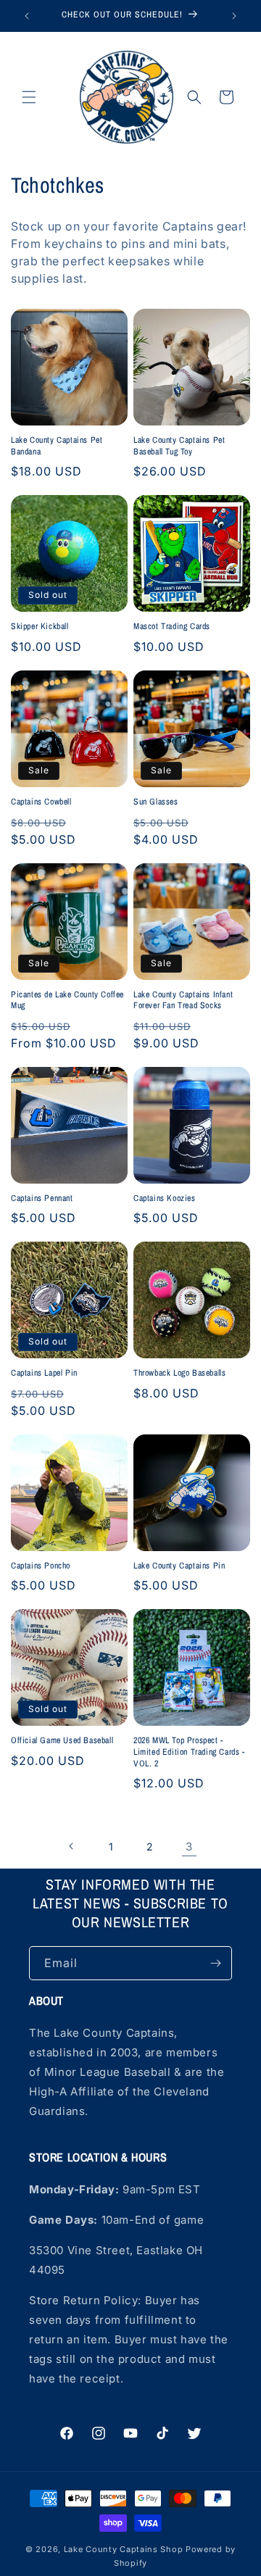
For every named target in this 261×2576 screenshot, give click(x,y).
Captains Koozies (165, 1198)
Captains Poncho (41, 1566)
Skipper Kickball (40, 627)
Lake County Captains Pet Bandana (57, 446)
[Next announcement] (234, 16)
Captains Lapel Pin (44, 1373)
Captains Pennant (42, 1198)
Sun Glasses (156, 802)
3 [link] (189, 1846)
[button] (29, 97)
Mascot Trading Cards (172, 627)
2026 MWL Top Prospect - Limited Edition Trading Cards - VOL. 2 (189, 1752)
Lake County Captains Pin (179, 1566)
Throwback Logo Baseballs (179, 1373)
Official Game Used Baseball (62, 1741)
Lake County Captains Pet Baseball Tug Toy (179, 446)
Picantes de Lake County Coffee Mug (67, 1001)
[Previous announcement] (27, 16)
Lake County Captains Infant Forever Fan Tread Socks (183, 1001)
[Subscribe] (215, 1963)
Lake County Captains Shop (125, 2549)
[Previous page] (72, 1846)
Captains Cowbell (41, 802)
